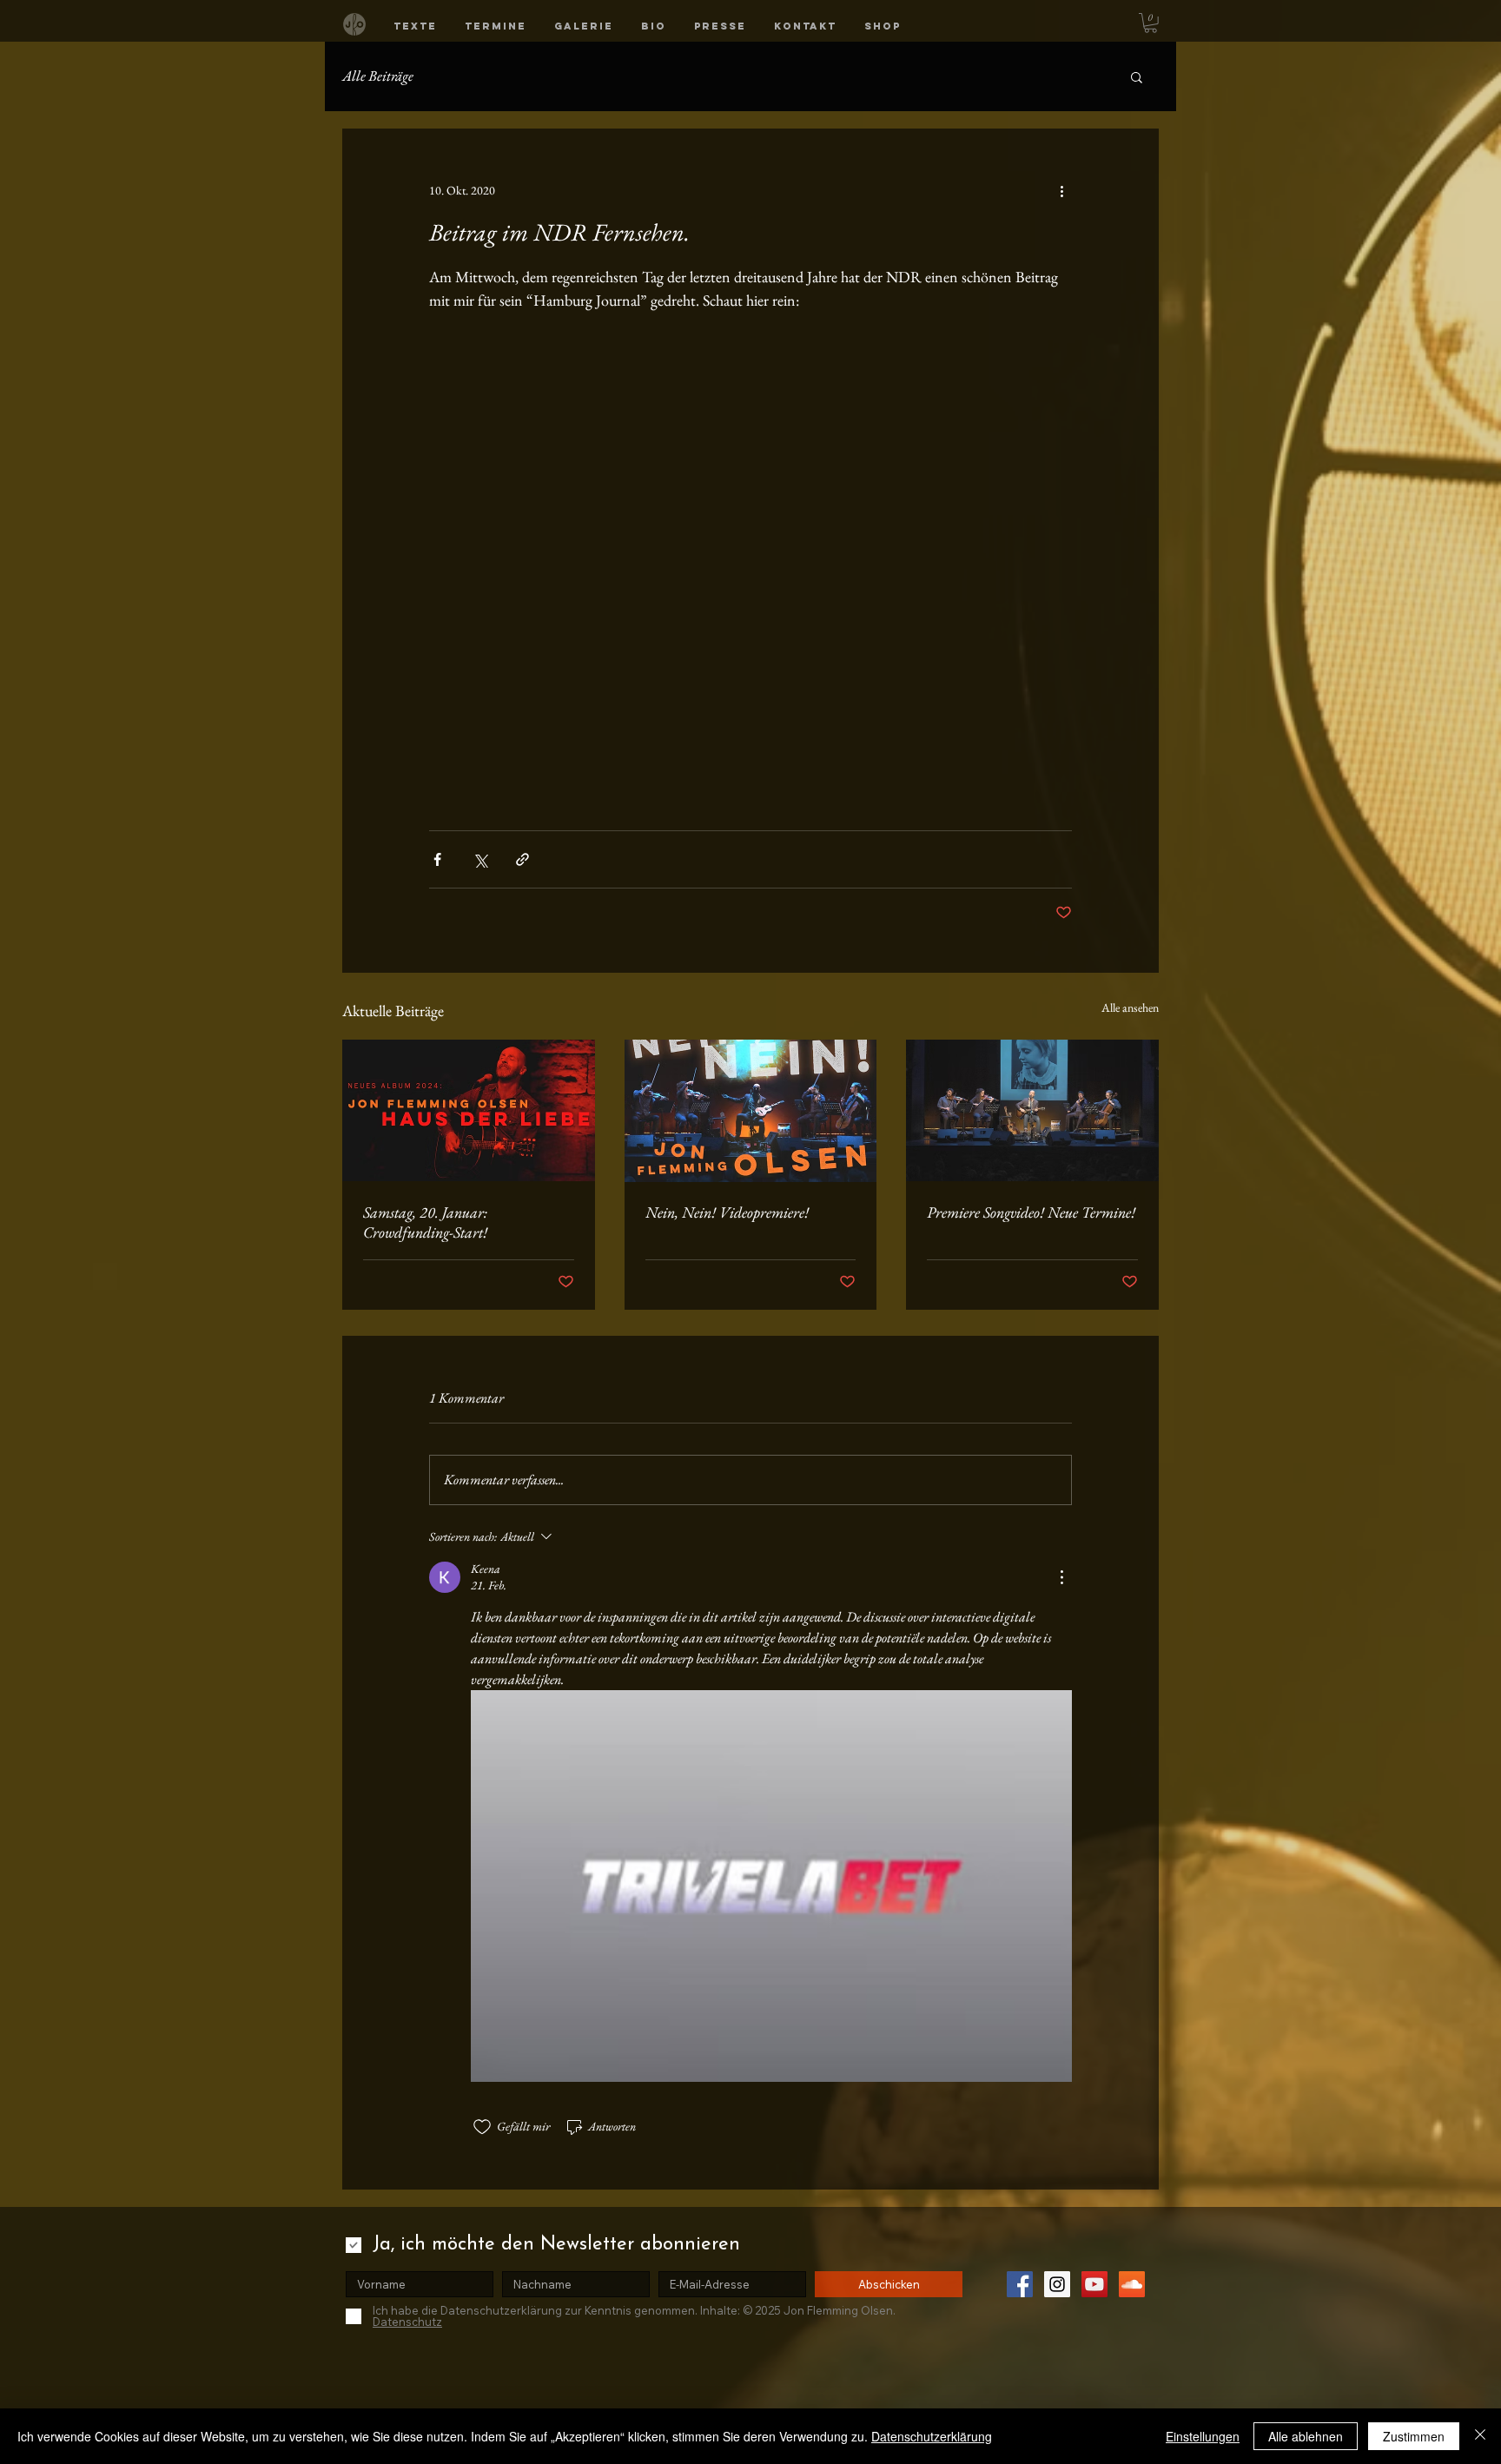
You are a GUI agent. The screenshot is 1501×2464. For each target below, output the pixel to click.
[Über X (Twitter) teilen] (480, 859)
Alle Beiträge (378, 76)
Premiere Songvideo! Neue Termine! (1031, 1212)
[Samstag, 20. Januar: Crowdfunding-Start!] (469, 1110)
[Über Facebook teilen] (437, 859)
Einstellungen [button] (1203, 2436)
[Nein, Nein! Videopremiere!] (751, 1111)
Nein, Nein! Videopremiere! (727, 1212)
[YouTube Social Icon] (1094, 2284)
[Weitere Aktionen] (1061, 191)
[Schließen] (1480, 2436)
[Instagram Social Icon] (1057, 2284)
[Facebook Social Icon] (1020, 2284)
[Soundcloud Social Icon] (1132, 2284)
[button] (415, 26)
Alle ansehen (1130, 1007)
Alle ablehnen (1306, 2436)
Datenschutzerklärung (932, 2436)
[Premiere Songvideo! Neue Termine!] (1032, 1110)
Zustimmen (1414, 2436)
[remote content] (750, 551)
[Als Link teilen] (522, 859)
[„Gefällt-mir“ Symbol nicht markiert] (482, 2127)
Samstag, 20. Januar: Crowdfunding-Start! (425, 1222)
